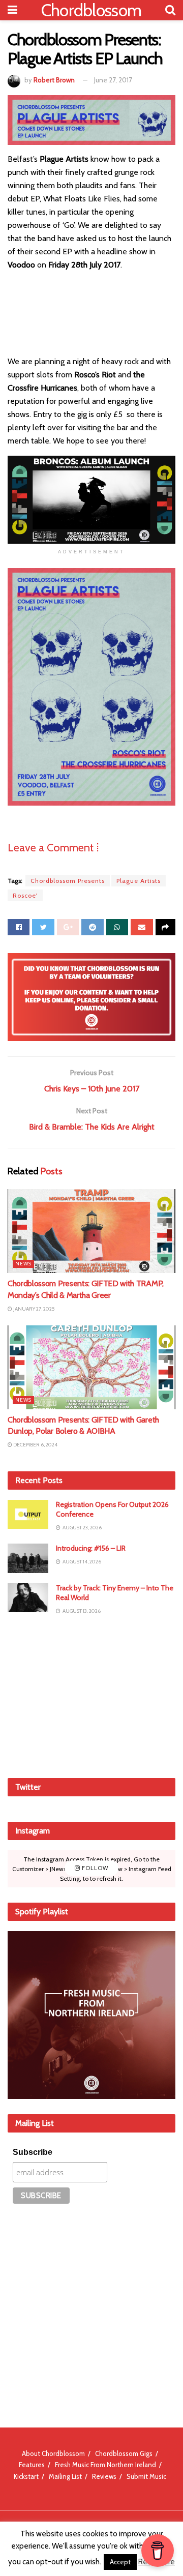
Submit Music (146, 2476)
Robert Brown (54, 80)
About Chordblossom (53, 2453)
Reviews (104, 2476)
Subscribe (33, 2152)
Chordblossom (91, 10)
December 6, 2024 (35, 1445)
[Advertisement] (91, 1696)
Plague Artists (139, 881)
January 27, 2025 (33, 1309)
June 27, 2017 (113, 80)
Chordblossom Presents (68, 881)
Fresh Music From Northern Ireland (105, 2465)
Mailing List (65, 2476)
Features (32, 2465)
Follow (94, 1869)
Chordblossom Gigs (124, 2453)
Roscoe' (25, 895)
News (23, 1264)
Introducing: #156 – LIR (91, 1548)
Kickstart (26, 2476)
